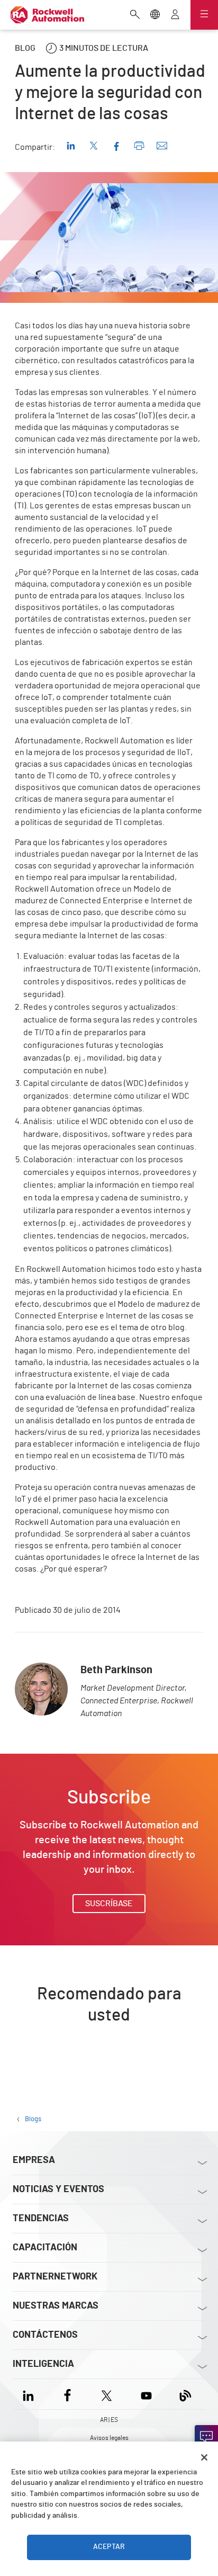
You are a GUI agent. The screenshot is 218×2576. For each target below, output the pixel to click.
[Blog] (185, 2394)
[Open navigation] (204, 15)
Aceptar (109, 2547)
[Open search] (135, 15)
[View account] (175, 15)
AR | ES (109, 2420)
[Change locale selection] (155, 15)
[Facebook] (67, 2394)
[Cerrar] (204, 2457)
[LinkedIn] (30, 2394)
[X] (107, 2394)
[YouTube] (146, 2394)
